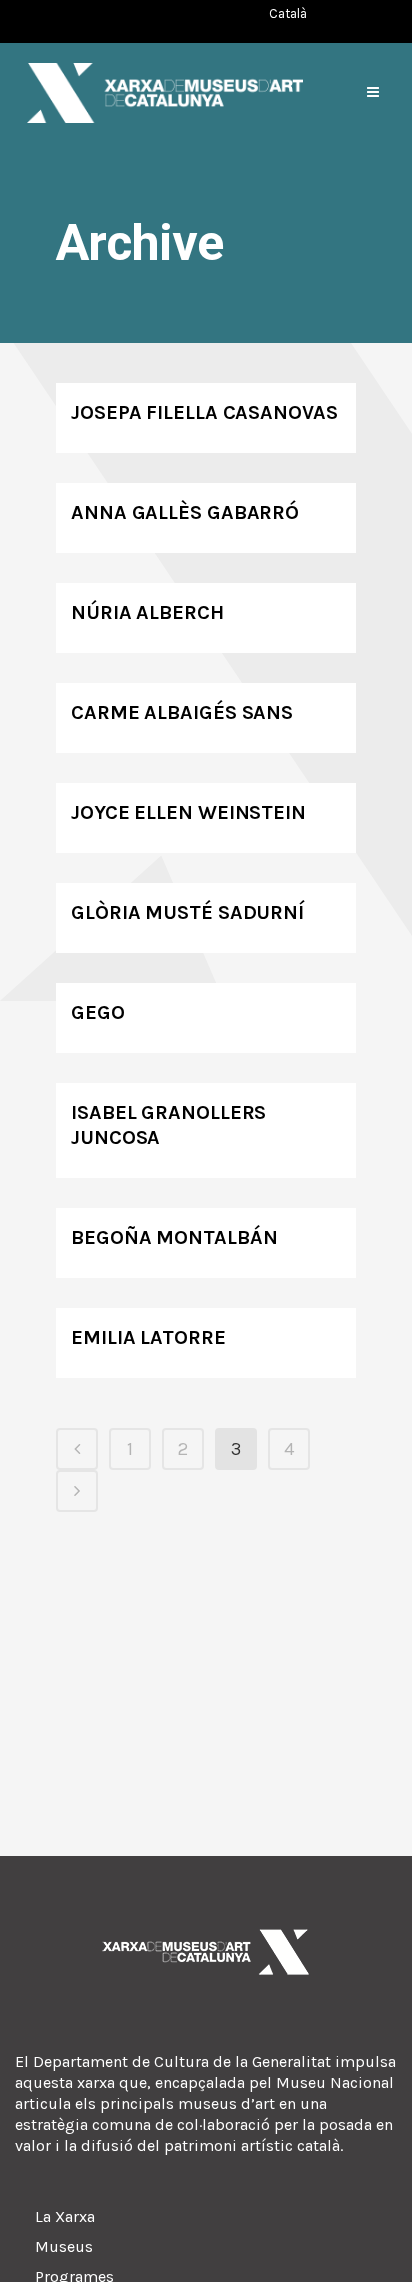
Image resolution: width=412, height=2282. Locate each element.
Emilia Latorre (148, 1337)
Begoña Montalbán (174, 1237)
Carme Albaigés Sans (182, 712)
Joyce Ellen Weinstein (188, 812)
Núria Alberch (147, 612)
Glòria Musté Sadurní (187, 912)
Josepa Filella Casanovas (204, 412)
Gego (98, 1012)
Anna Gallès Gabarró (185, 512)
